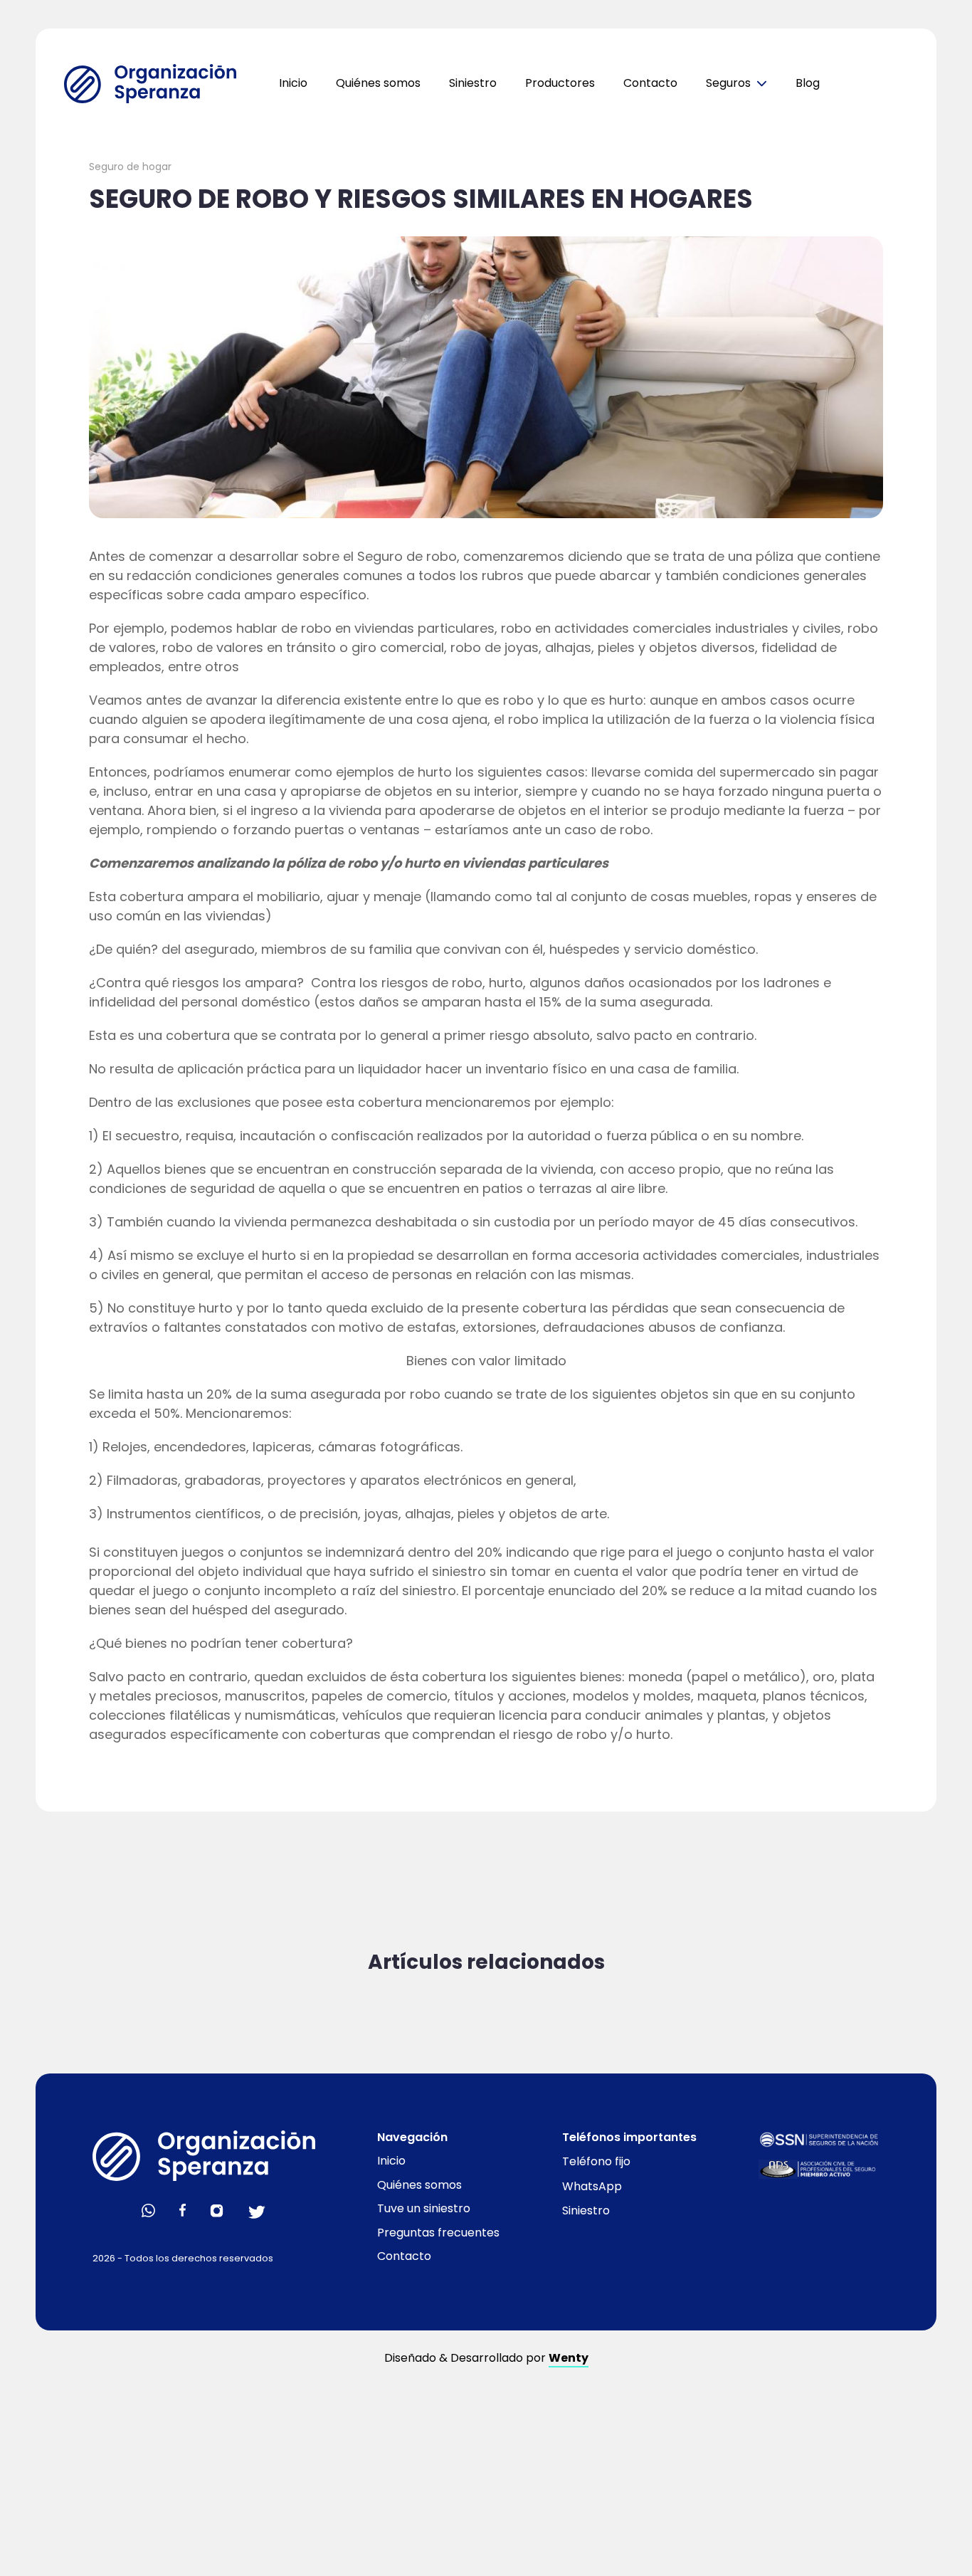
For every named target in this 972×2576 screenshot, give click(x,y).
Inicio (293, 83)
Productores (560, 83)
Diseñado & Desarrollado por (486, 2358)
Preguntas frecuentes (438, 2233)
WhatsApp (592, 2186)
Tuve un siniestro (424, 2208)
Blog (808, 83)
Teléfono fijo (596, 2161)
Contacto (650, 83)
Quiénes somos (378, 83)
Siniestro (473, 83)
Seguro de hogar (130, 167)
